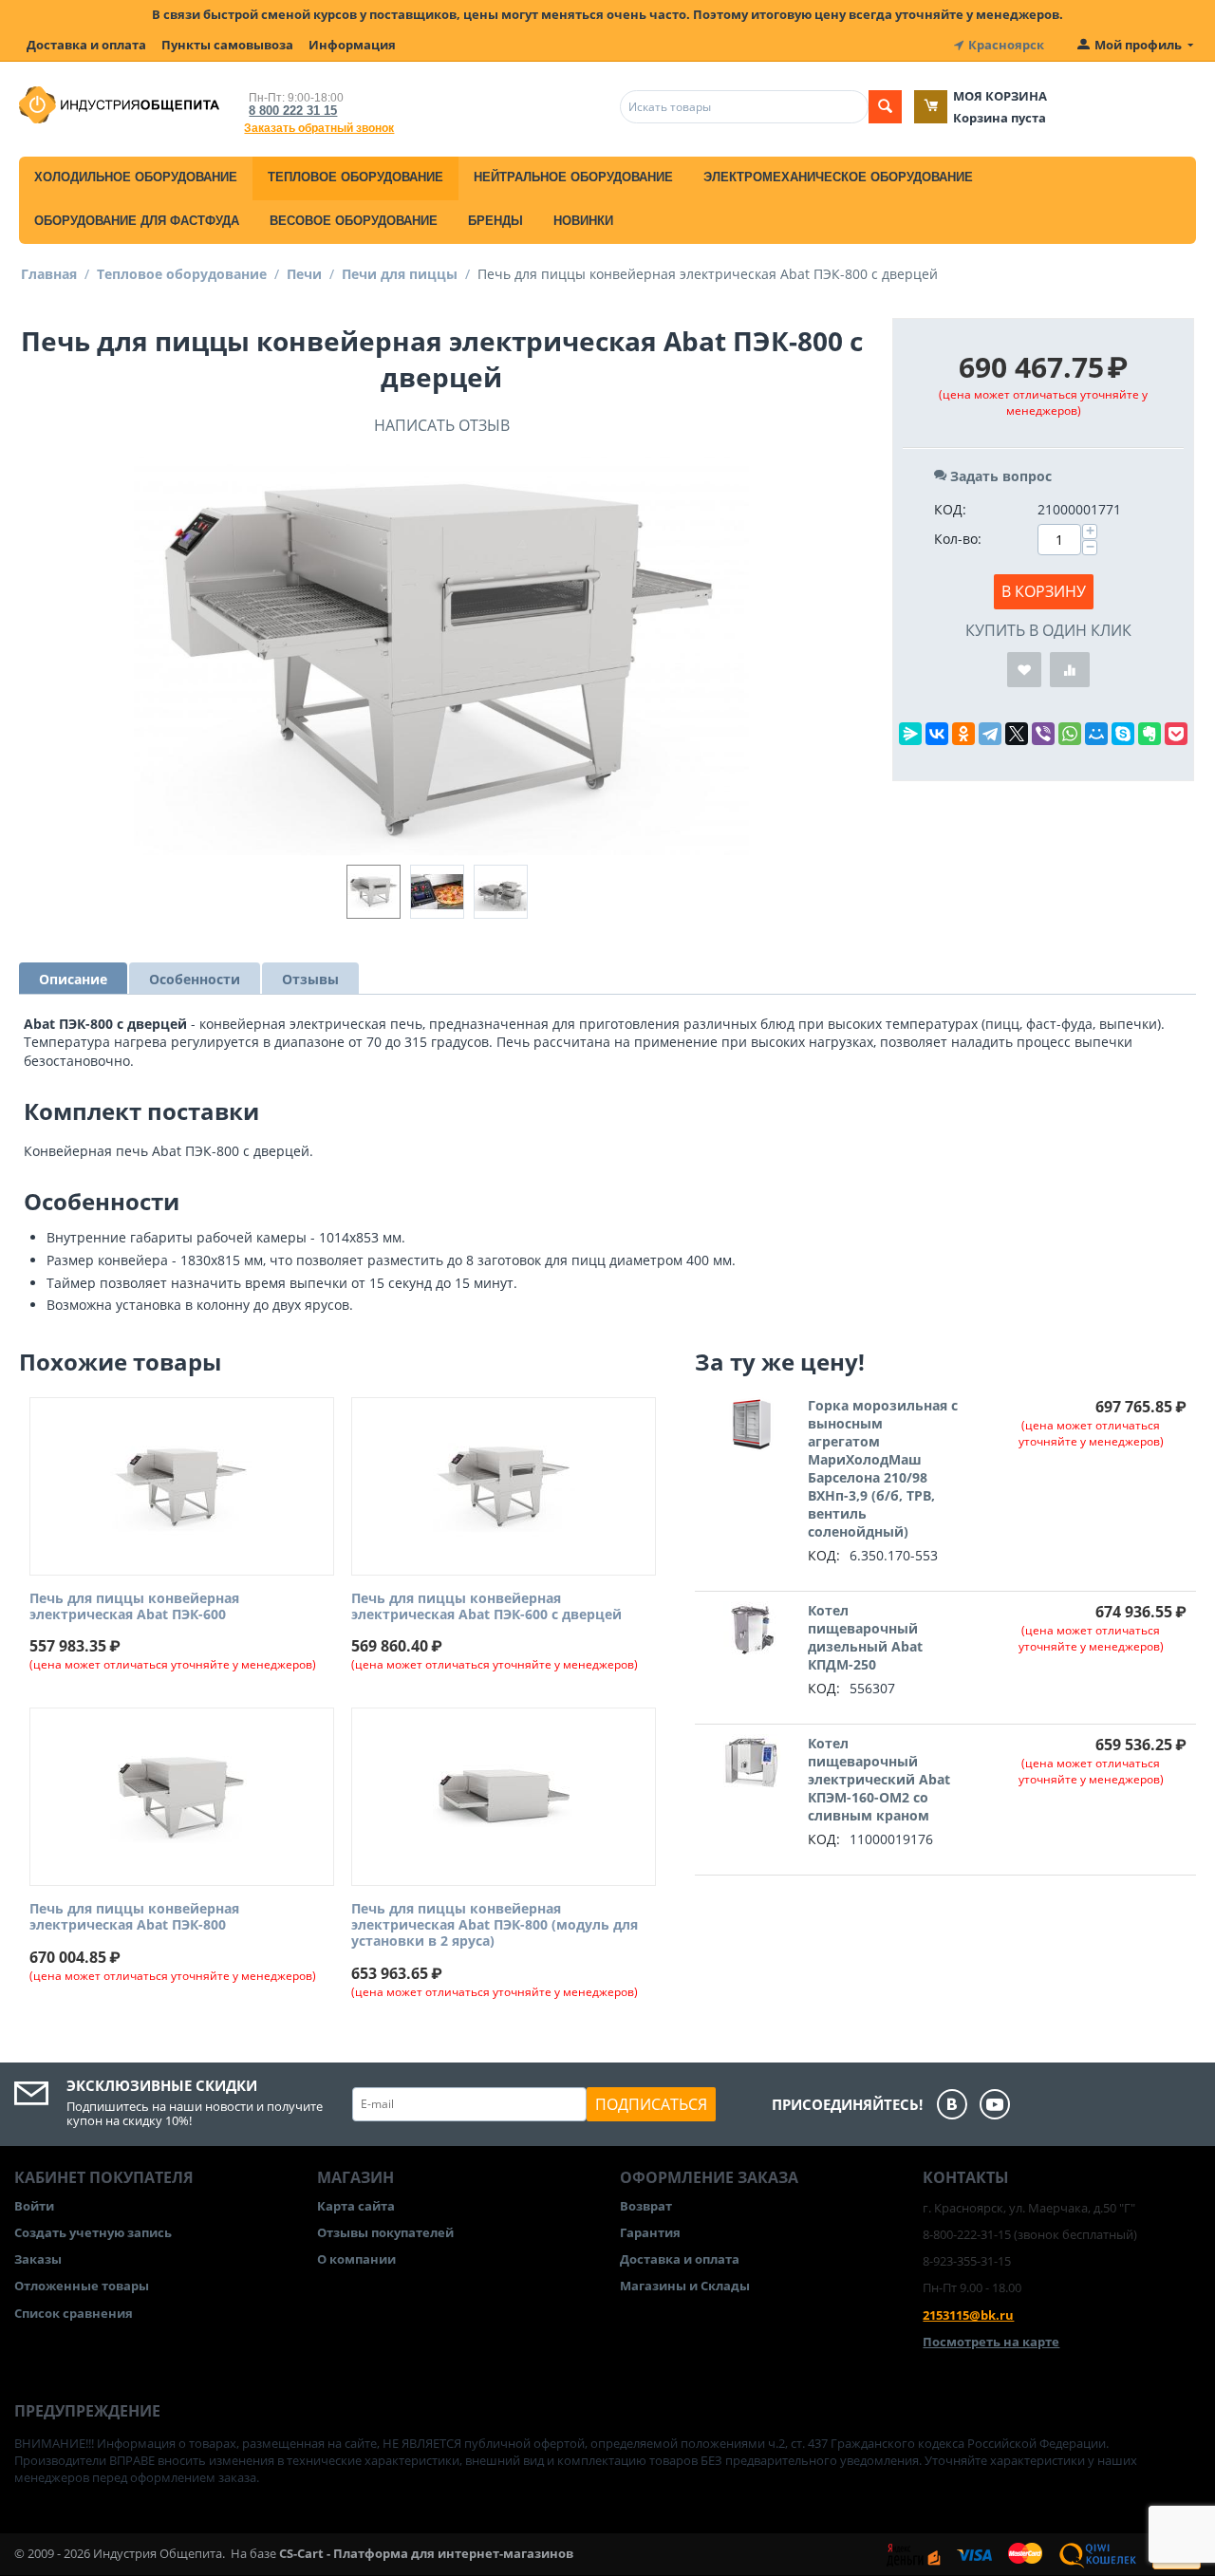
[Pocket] (1176, 734)
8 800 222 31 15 (293, 111)
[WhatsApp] (1070, 734)
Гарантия (650, 2232)
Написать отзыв (442, 425)
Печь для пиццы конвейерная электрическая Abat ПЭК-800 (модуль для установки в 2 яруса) (495, 1925)
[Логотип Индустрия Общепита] (119, 103)
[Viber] (1043, 734)
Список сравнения (74, 2313)
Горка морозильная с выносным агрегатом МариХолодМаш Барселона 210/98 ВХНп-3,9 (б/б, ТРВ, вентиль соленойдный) (883, 1468)
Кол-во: (958, 539)
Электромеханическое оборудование (838, 177)
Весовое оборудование (354, 221)
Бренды (495, 221)
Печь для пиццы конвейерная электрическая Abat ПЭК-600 (134, 1607)
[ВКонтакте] (937, 734)
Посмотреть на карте (991, 2342)
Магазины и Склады (685, 2286)
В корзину (1044, 591)
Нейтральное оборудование (573, 177)
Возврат (646, 2206)
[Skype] (1123, 734)
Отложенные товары (82, 2286)
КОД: (950, 509)
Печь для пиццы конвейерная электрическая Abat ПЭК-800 (134, 1917)
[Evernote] (1150, 734)
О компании (356, 2259)
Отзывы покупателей (385, 2232)
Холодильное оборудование (136, 177)
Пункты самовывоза (227, 45)
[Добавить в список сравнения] (1070, 670)
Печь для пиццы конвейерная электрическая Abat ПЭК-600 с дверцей (486, 1607)
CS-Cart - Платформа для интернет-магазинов (426, 2553)
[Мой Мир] (1096, 734)
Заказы (38, 2259)
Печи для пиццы (400, 274)
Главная (49, 274)
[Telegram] (990, 734)
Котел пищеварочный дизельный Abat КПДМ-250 (865, 1637)
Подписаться (651, 2104)
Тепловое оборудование (355, 177)
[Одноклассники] (963, 734)
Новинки (583, 221)
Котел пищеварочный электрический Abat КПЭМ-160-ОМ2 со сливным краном (879, 1779)
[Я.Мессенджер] (910, 734)
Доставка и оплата (86, 45)
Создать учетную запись (93, 2232)
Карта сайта (356, 2206)
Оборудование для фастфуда (137, 221)
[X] (1017, 734)
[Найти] (885, 107)
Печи (304, 274)
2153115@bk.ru (968, 2315)
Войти (34, 2206)
